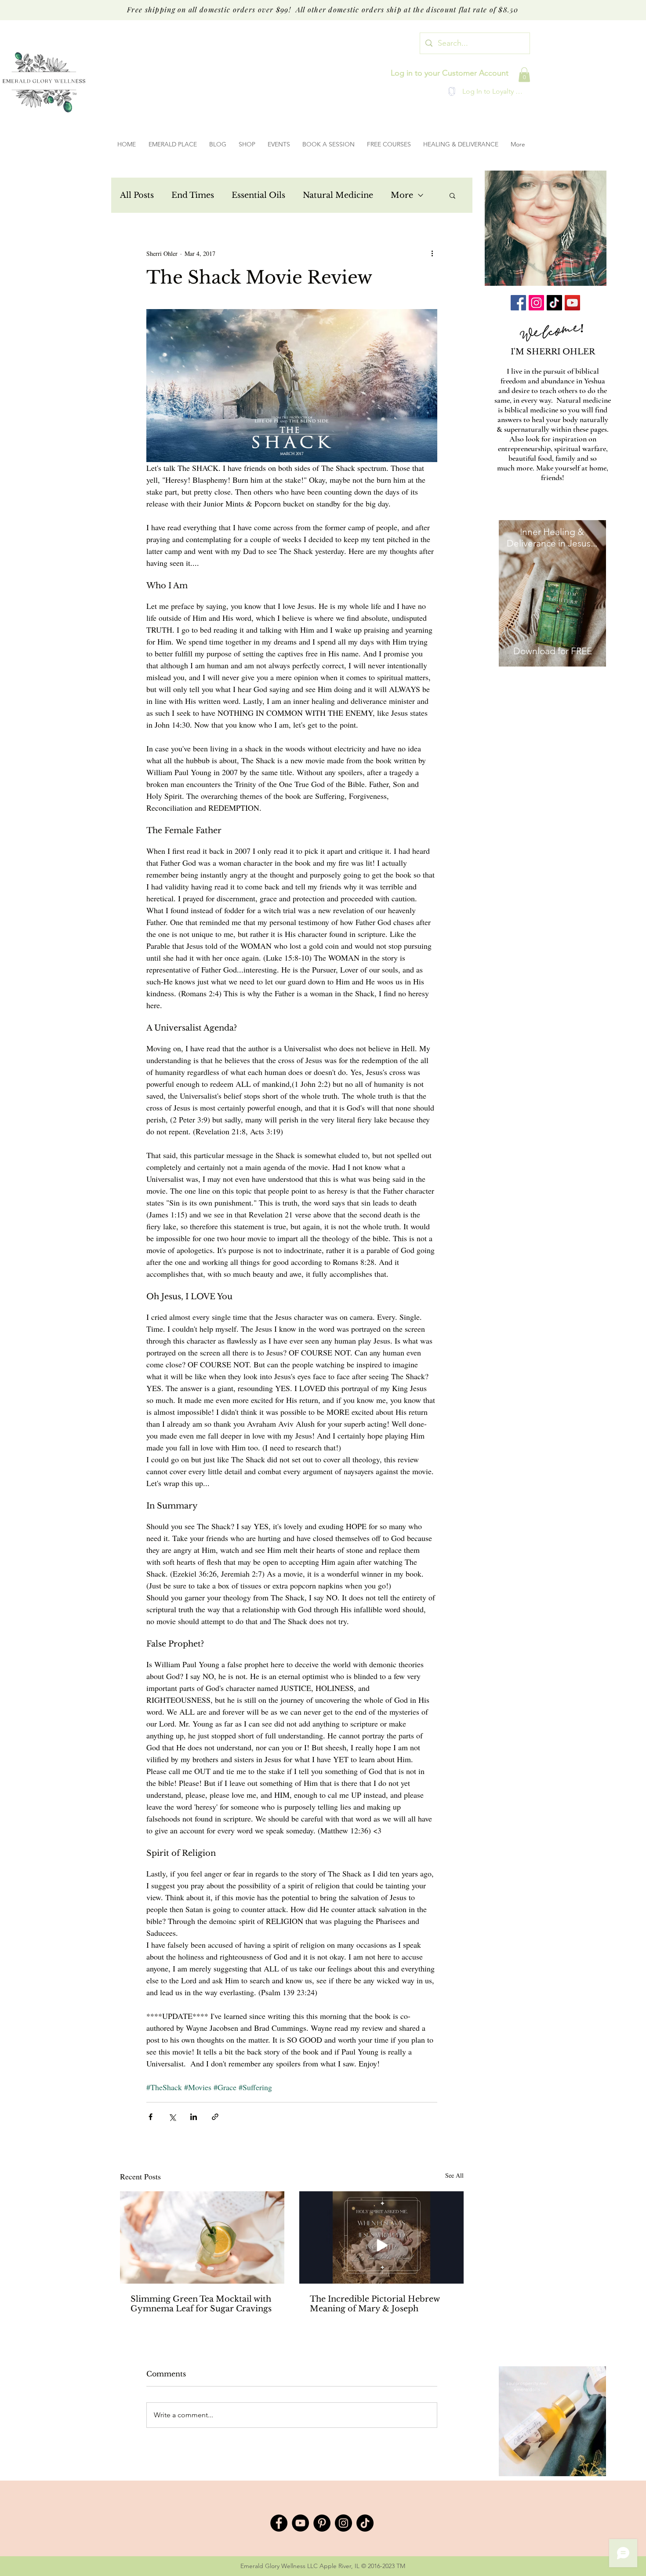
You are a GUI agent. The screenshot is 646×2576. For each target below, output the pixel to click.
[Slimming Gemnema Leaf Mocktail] (202, 2237)
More (402, 195)
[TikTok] (554, 303)
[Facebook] (518, 303)
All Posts (137, 195)
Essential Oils (258, 195)
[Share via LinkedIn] (194, 2117)
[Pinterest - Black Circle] (322, 2523)
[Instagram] (536, 303)
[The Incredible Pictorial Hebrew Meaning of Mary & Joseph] (381, 2237)
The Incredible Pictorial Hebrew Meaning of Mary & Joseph (375, 2304)
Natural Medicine (338, 195)
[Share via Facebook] (151, 2117)
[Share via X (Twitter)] (172, 2117)
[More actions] (432, 253)
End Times (193, 195)
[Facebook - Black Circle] (279, 2523)
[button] (524, 75)
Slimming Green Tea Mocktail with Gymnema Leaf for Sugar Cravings (201, 2304)
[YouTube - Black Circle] (300, 2523)
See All (454, 2175)
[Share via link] (215, 2117)
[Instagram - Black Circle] (343, 2523)
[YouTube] (572, 303)
